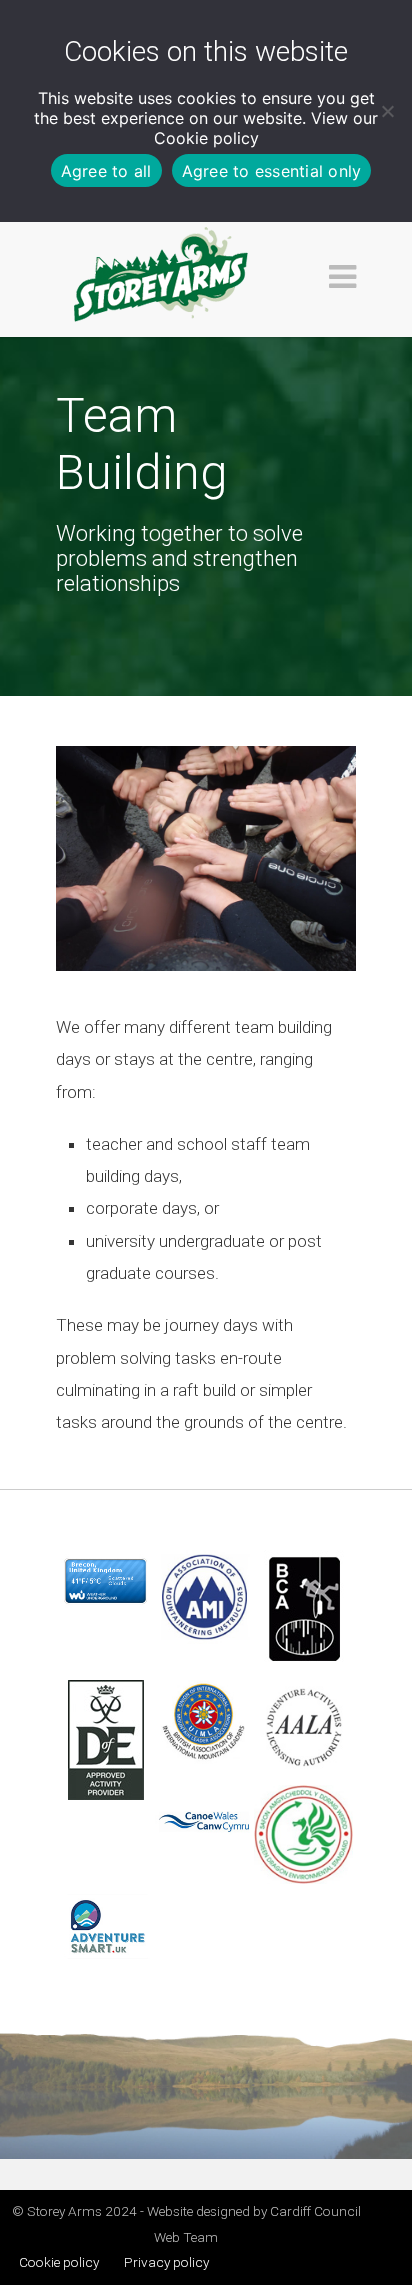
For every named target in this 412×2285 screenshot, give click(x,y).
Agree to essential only (272, 171)
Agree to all (106, 171)
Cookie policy (206, 138)
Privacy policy (166, 2262)
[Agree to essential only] (387, 111)
